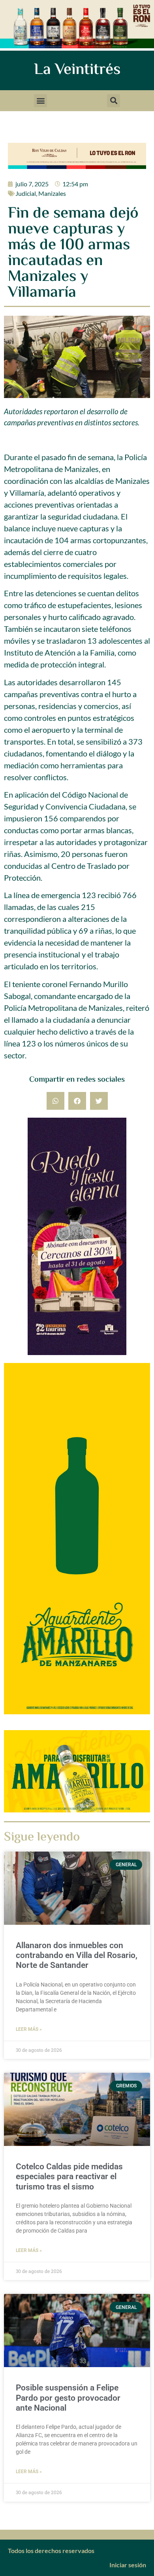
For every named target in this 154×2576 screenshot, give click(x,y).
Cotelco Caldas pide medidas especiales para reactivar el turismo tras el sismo (69, 2176)
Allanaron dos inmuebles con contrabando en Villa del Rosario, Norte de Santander (77, 1955)
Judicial (26, 193)
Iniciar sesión (128, 2565)
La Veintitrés (77, 70)
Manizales (52, 193)
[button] (40, 101)
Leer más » (29, 2029)
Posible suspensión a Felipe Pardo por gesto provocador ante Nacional (68, 2398)
